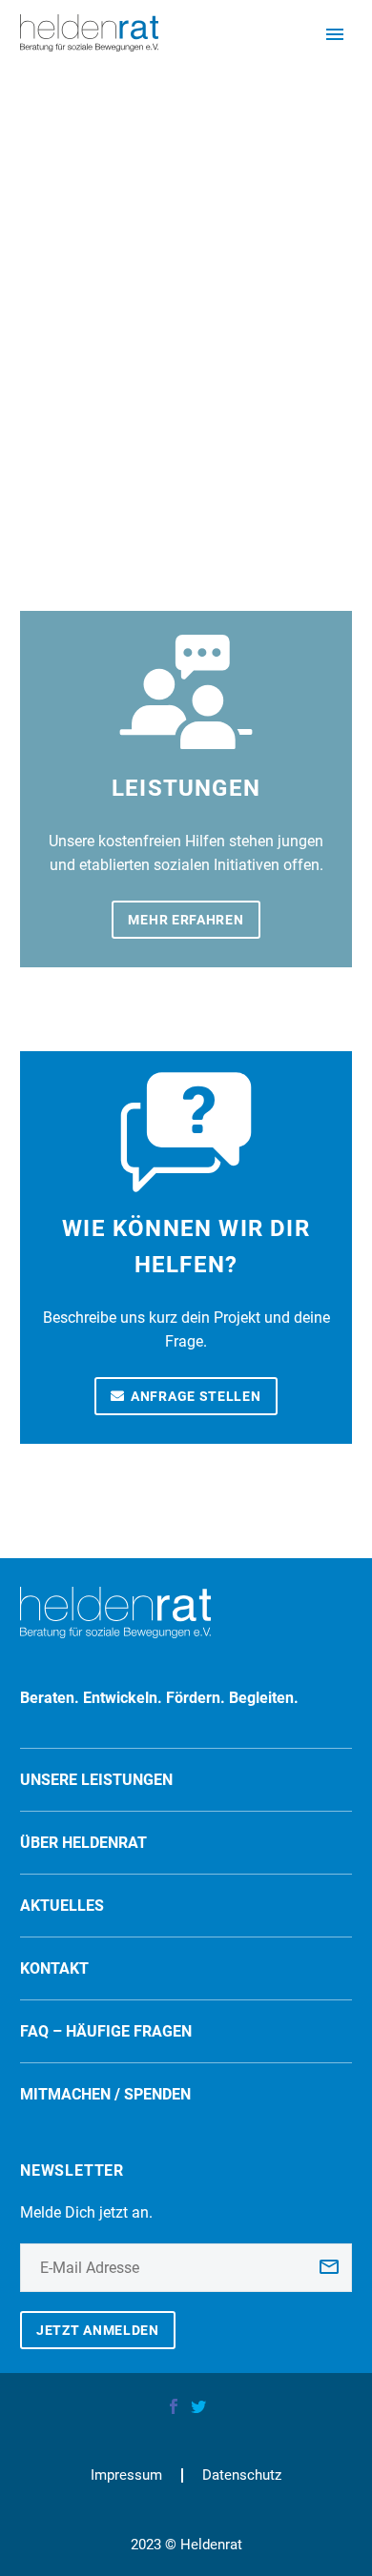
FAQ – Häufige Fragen (106, 2031)
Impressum (126, 2475)
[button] (34, 2542)
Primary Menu (335, 34)
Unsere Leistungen (96, 1780)
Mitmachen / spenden (105, 2094)
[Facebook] (174, 2406)
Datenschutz (242, 2475)
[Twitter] (198, 2406)
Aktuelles (62, 1906)
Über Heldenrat (83, 1843)
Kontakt (54, 1968)
